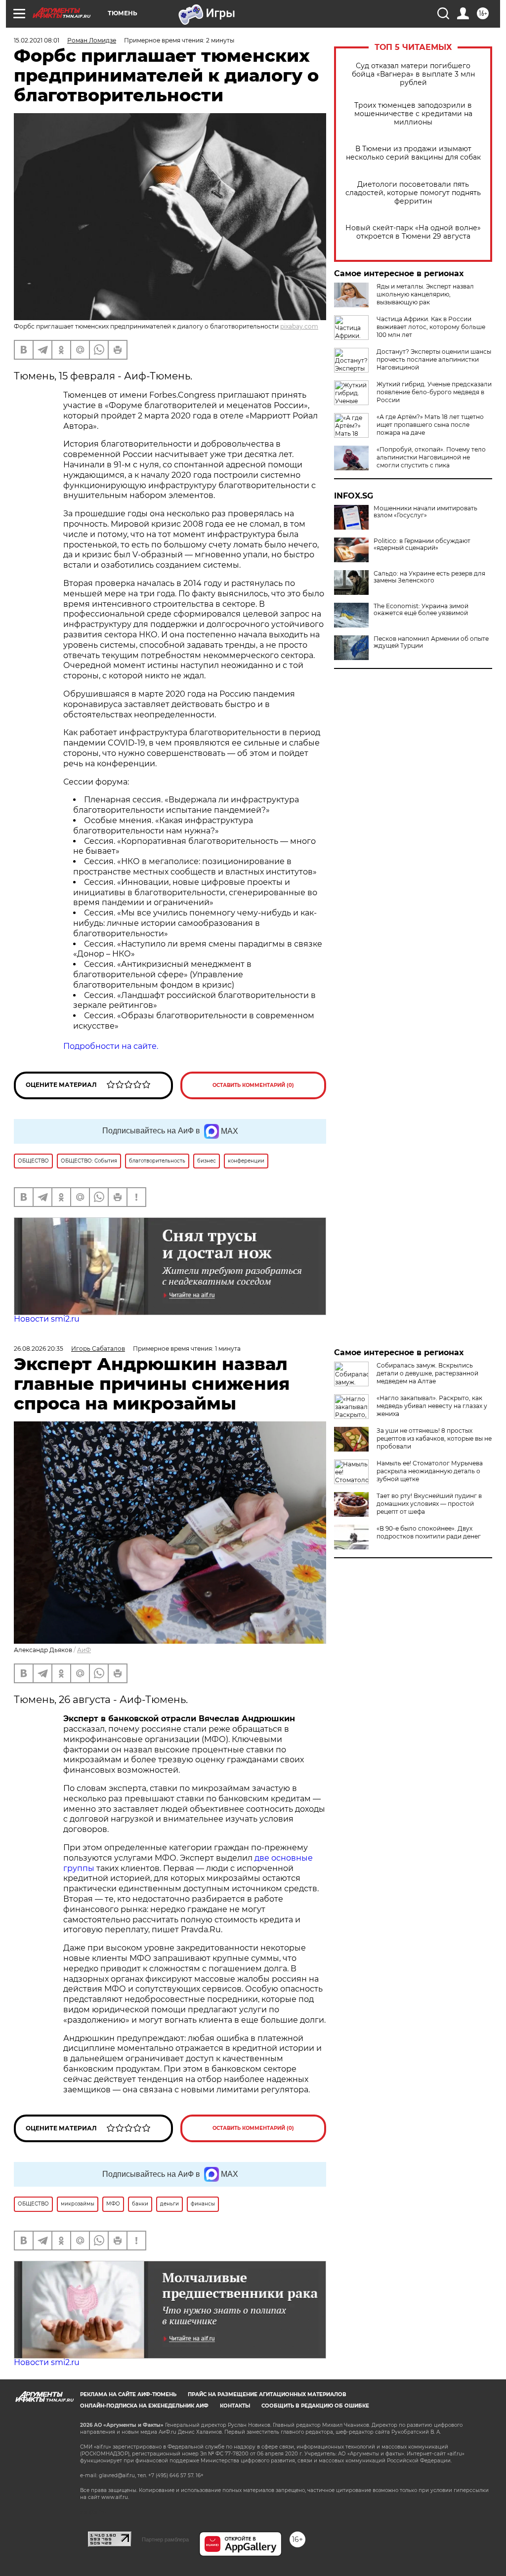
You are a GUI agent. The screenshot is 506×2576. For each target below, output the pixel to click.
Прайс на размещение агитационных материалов (267, 2394)
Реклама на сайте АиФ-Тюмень (128, 2394)
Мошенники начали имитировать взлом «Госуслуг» (425, 512)
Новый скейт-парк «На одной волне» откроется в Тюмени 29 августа (413, 232)
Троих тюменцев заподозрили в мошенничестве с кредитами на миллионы (413, 114)
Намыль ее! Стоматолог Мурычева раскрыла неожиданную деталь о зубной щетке (430, 1471)
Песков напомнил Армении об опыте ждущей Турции (431, 642)
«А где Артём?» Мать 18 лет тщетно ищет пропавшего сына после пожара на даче (430, 425)
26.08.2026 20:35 (39, 1349)
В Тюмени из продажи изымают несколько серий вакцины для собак (413, 153)
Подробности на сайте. (111, 1046)
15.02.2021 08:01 (37, 40)
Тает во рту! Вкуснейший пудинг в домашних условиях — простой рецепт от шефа (429, 1504)
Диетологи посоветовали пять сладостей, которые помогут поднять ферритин (413, 193)
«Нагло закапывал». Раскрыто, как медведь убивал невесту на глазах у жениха (432, 1406)
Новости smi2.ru (47, 1319)
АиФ (84, 1650)
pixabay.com (299, 326)
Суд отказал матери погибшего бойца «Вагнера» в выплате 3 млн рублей (413, 74)
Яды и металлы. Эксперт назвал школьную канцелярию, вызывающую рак (425, 294)
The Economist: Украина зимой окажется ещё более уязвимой (421, 610)
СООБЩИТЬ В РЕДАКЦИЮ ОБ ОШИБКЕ (315, 2406)
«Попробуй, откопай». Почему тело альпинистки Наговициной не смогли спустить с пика (431, 457)
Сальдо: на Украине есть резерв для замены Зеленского (429, 577)
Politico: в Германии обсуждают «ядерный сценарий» (422, 544)
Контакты (235, 2406)
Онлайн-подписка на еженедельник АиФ (144, 2406)
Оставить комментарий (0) (253, 1085)
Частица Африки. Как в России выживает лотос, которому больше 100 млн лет (431, 327)
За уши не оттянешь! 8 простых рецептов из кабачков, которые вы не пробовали (434, 1438)
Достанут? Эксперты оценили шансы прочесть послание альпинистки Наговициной (434, 359)
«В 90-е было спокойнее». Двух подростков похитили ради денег (429, 1532)
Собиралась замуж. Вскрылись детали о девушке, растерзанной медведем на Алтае (427, 1373)
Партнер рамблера (165, 2539)
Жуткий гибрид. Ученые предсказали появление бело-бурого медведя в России (434, 392)
